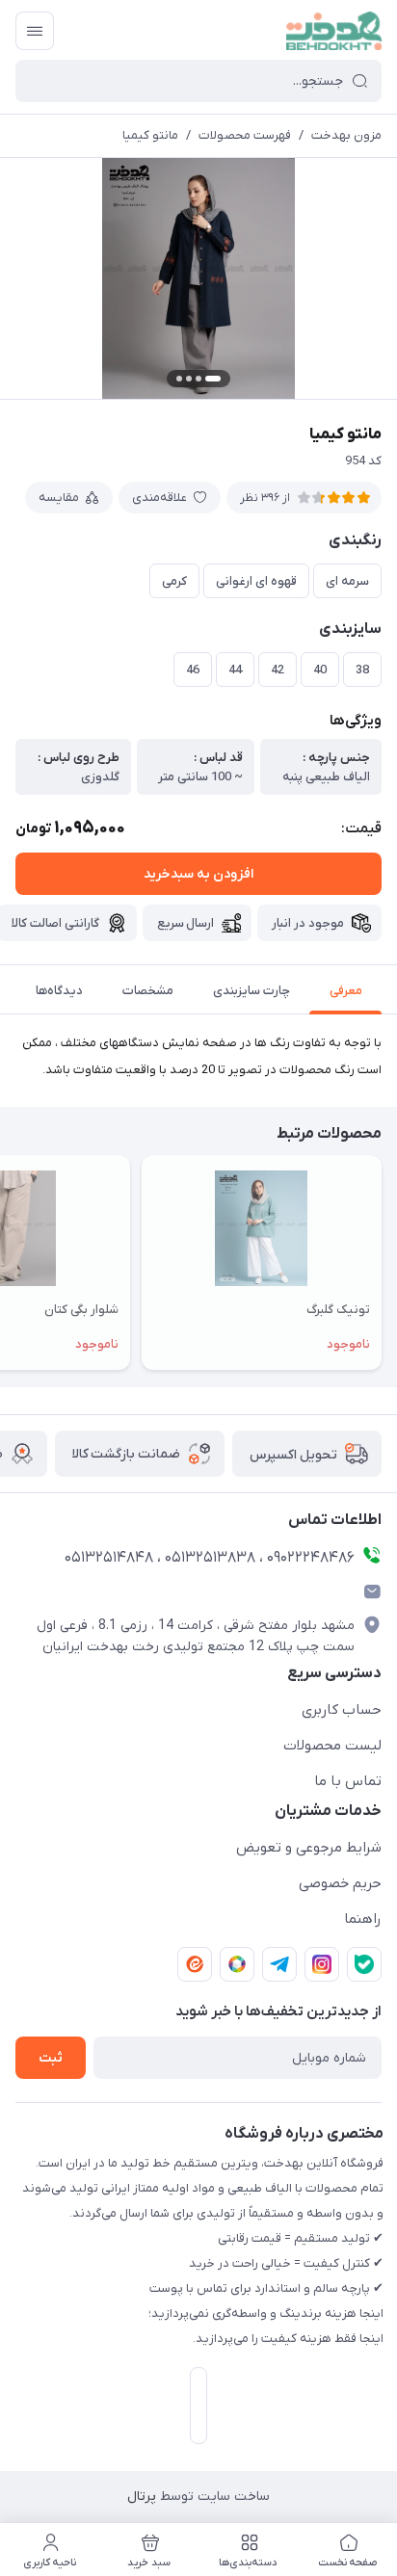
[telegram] (279, 1964)
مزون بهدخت (346, 135)
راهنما (363, 1919)
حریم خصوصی (340, 1883)
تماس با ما (348, 1781)
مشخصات (148, 991)
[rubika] (237, 1964)
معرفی (346, 991)
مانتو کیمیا (150, 135)
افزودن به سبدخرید (198, 874)
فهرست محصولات (245, 135)
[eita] (195, 1964)
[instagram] (322, 1964)
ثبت (51, 2058)
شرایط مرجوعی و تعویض (309, 1848)
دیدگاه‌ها (59, 991)
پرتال (142, 2497)
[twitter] (364, 1964)
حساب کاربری (342, 1710)
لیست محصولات (332, 1746)
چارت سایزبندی (251, 991)
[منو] (35, 31)
